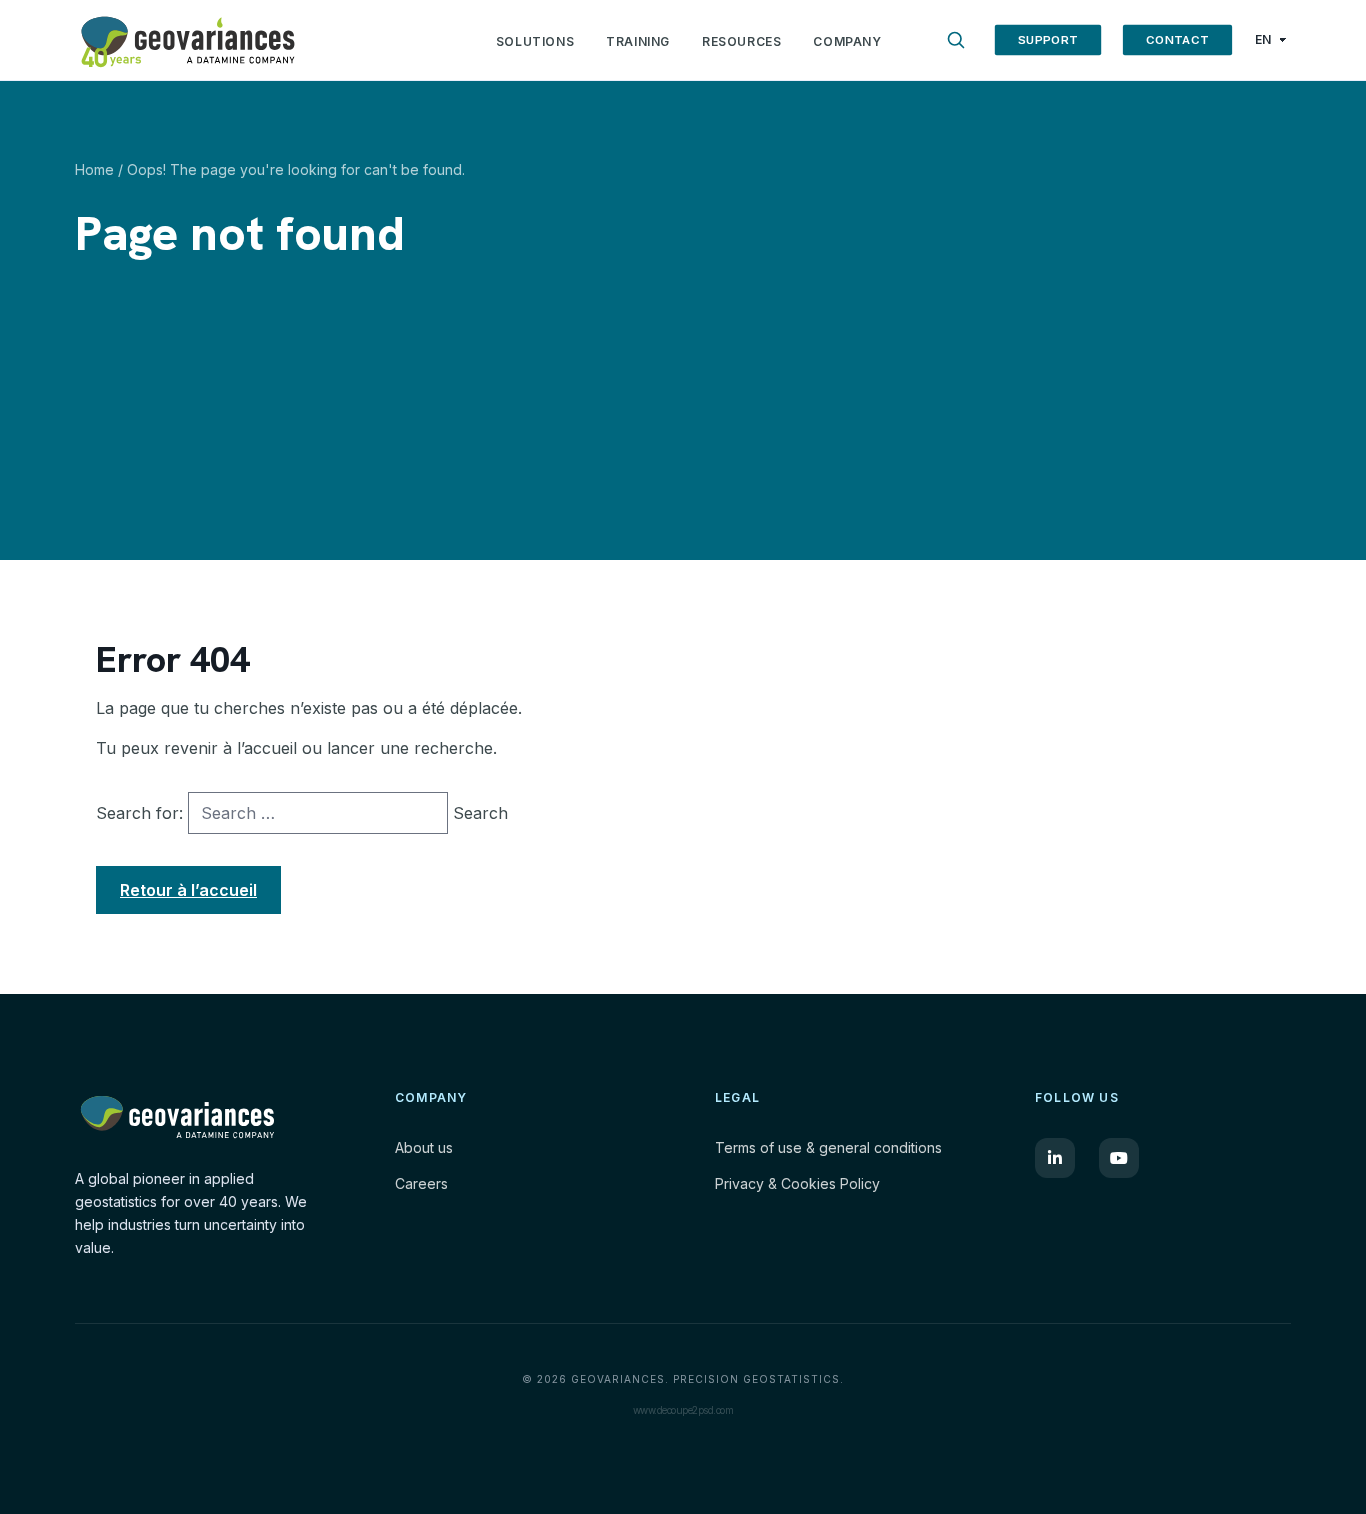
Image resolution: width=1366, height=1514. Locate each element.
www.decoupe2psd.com (683, 1410)
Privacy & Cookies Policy (797, 1183)
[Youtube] (1119, 1158)
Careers (421, 1183)
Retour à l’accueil (188, 890)
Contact (1177, 39)
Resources (741, 41)
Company (847, 41)
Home (94, 169)
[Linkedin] (1055, 1158)
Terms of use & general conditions (828, 1147)
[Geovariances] (280, 40)
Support (1047, 39)
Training (638, 41)
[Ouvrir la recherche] (956, 40)
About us (424, 1147)
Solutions (535, 41)
